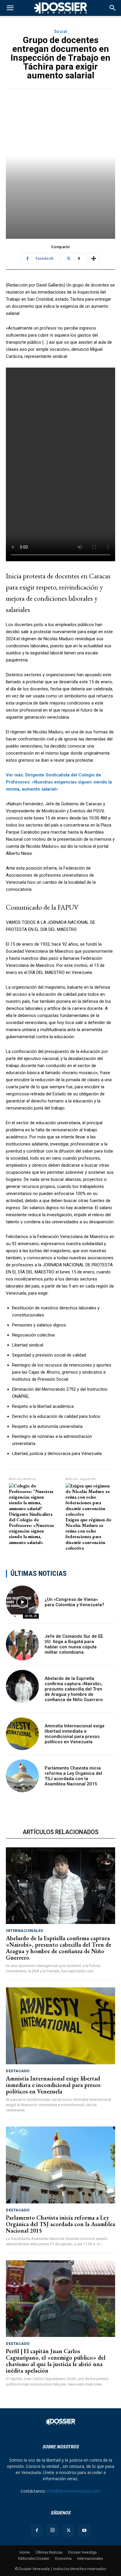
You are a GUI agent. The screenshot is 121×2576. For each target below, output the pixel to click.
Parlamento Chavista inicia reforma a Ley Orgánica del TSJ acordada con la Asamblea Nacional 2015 (73, 1776)
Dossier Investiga (82, 2552)
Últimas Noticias (49, 2552)
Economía (63, 2558)
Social (61, 32)
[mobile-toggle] (10, 8)
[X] (68, 2531)
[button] (113, 8)
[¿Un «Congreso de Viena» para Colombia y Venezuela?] (22, 1602)
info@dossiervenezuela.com (74, 2491)
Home (25, 2552)
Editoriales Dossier (34, 2558)
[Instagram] (53, 2530)
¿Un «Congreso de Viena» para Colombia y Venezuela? (74, 1602)
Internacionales (25, 1931)
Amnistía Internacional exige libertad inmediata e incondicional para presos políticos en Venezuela (75, 1734)
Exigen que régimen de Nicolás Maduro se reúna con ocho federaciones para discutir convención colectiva (88, 1534)
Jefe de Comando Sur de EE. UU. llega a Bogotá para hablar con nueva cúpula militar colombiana (74, 1644)
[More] (94, 259)
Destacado (18, 2071)
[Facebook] (37, 2531)
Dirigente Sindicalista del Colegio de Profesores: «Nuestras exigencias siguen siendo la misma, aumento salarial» (31, 1528)
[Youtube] (84, 2531)
